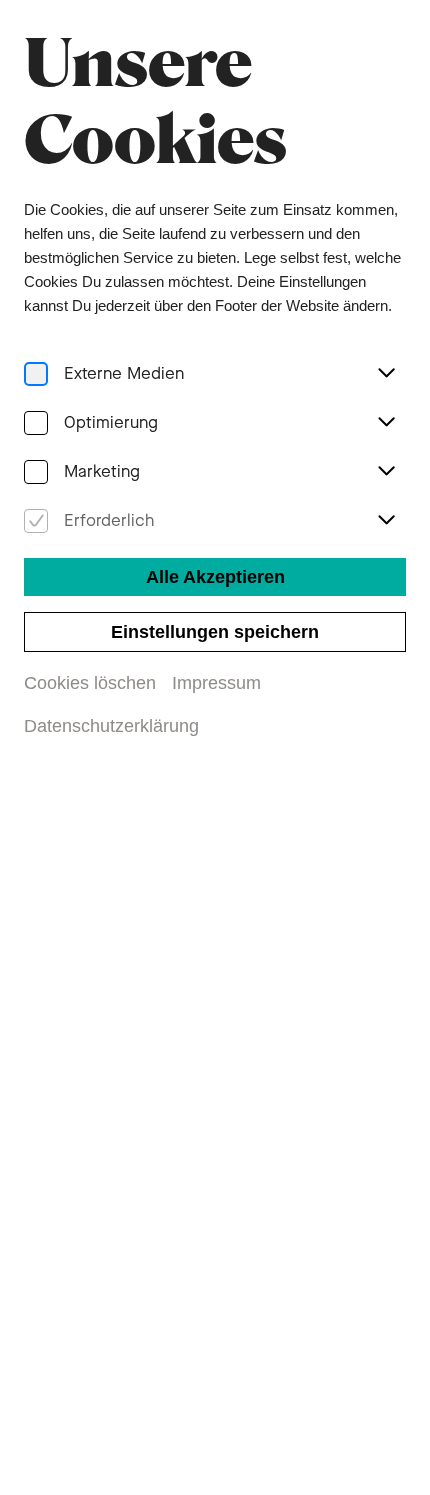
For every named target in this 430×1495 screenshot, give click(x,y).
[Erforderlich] (36, 521)
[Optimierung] (36, 423)
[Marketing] (36, 472)
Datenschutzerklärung (111, 726)
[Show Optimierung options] (386, 423)
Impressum (216, 683)
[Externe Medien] (36, 374)
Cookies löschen (90, 683)
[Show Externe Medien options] (386, 374)
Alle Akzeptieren (215, 577)
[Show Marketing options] (386, 472)
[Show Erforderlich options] (386, 521)
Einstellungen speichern (215, 632)
